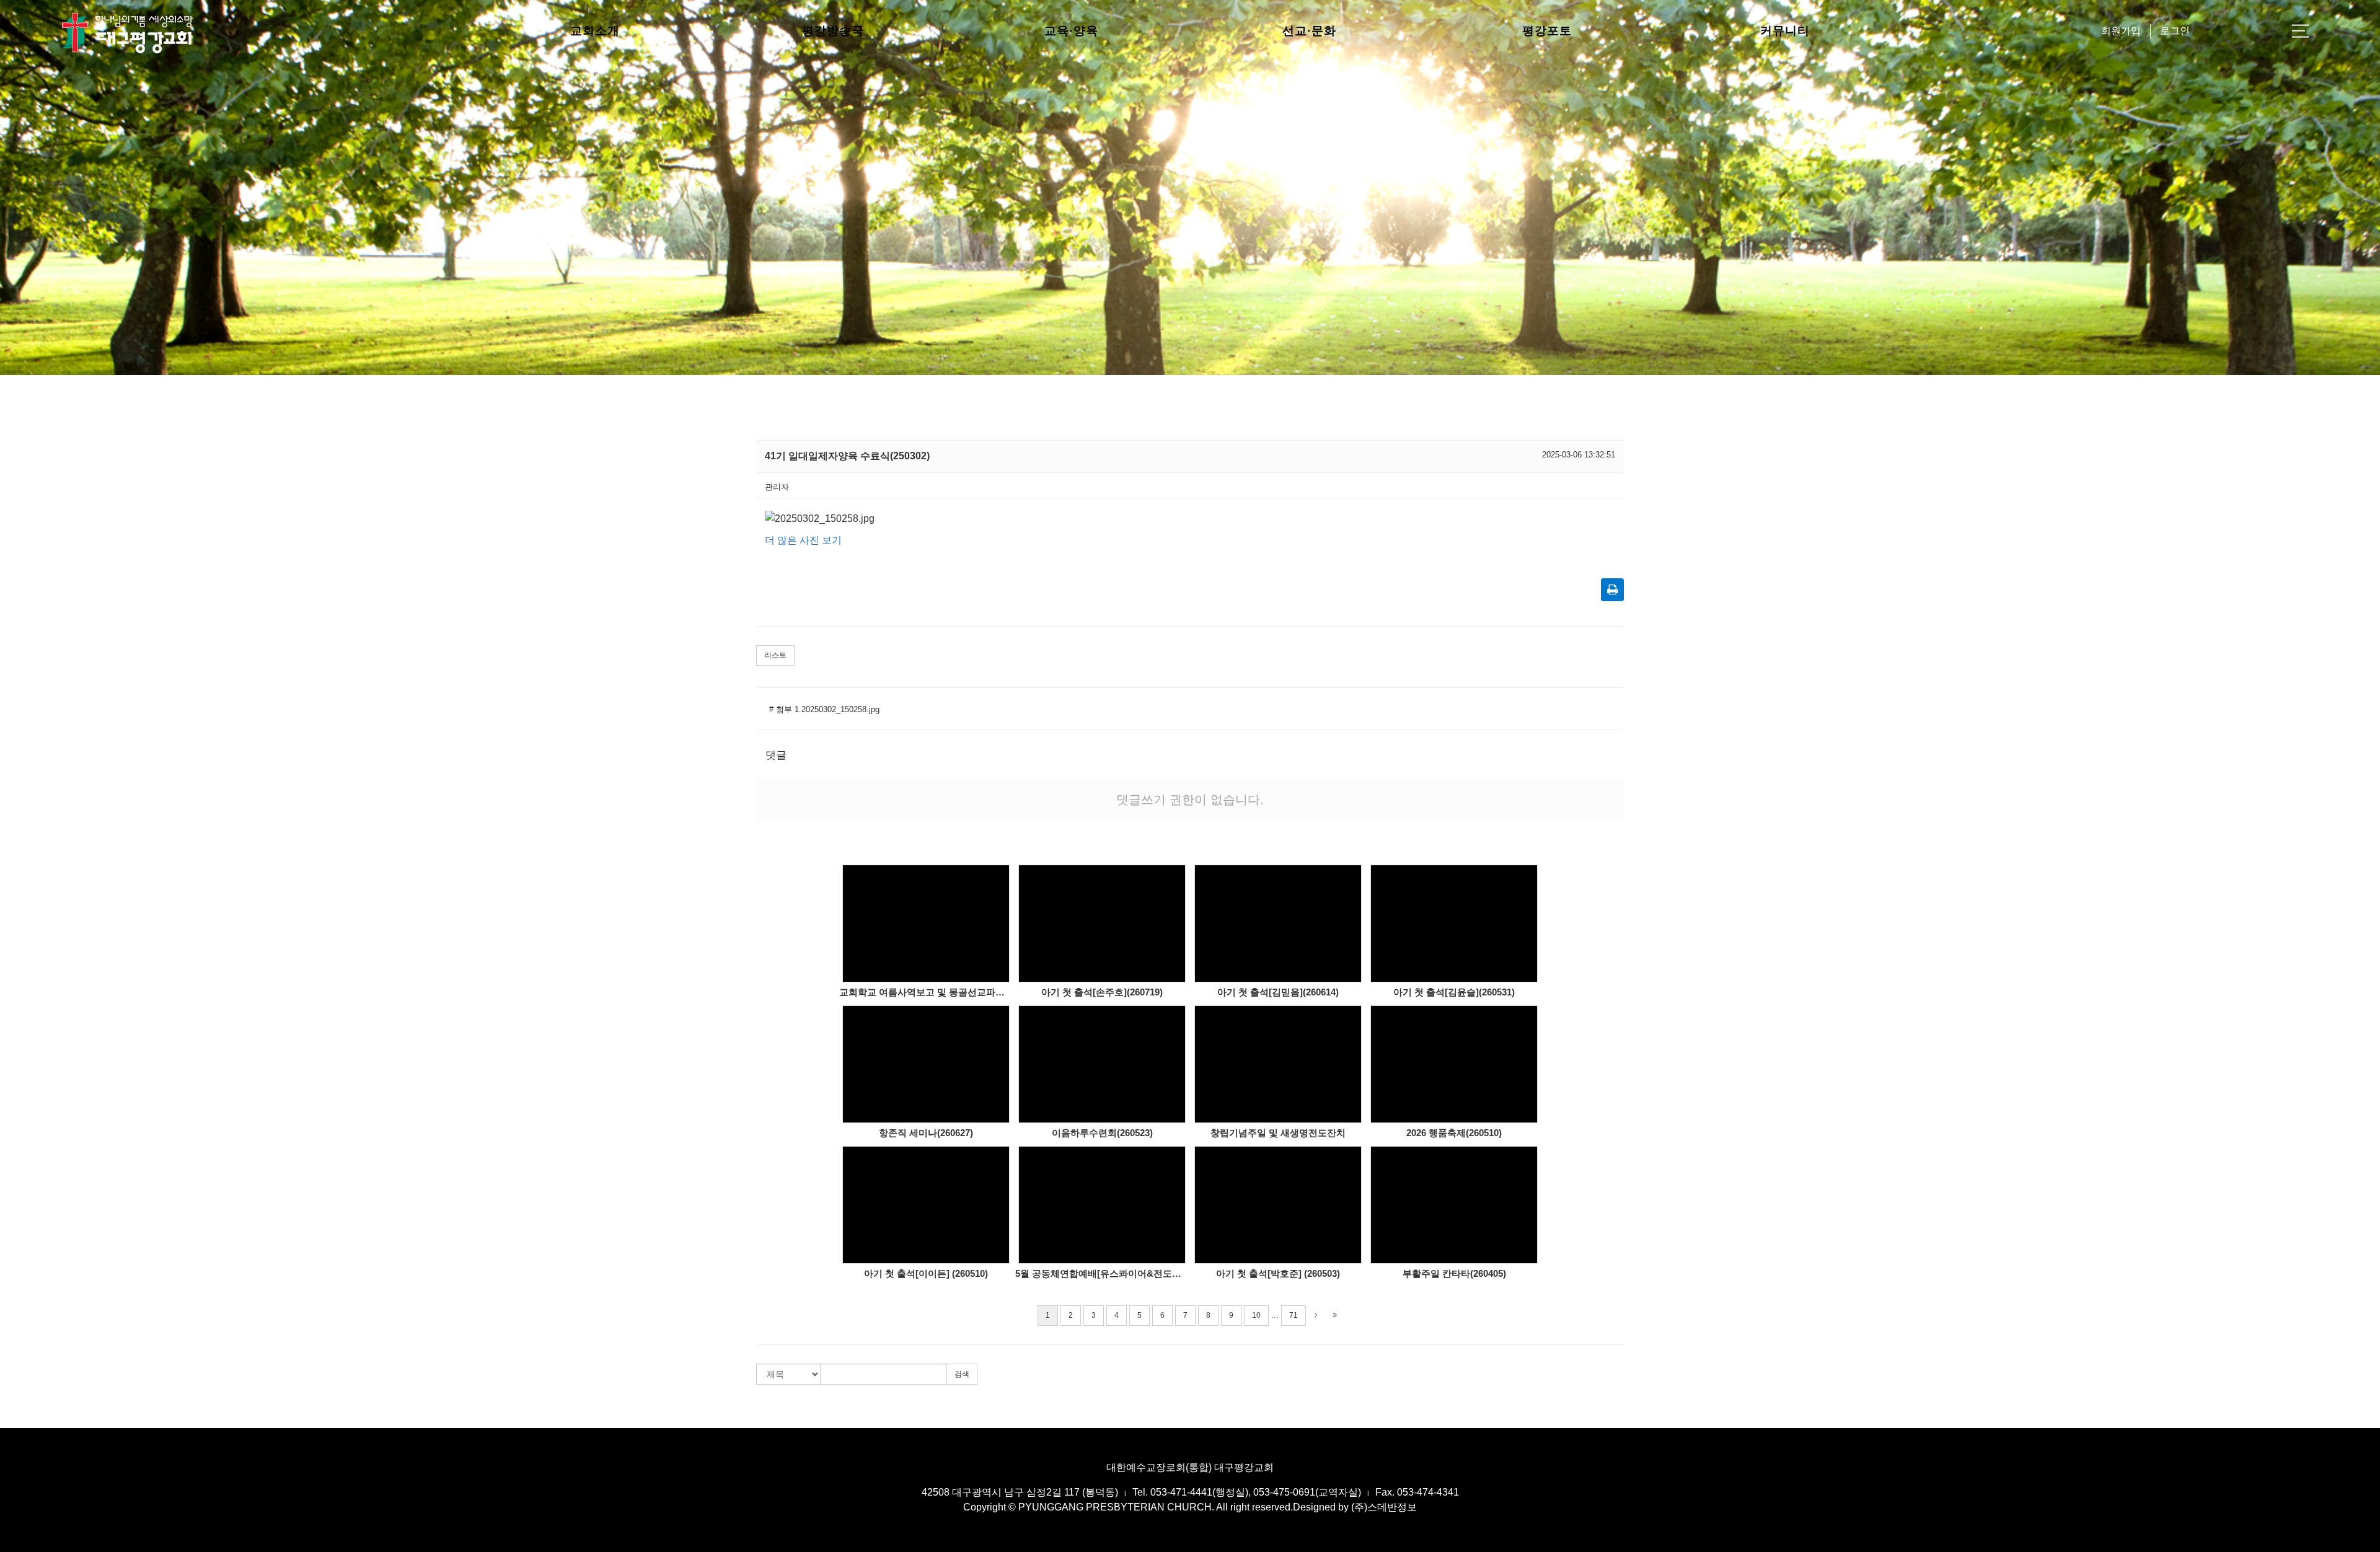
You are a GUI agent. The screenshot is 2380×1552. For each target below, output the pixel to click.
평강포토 (1547, 31)
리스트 (775, 655)
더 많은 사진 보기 (803, 540)
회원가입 (2121, 31)
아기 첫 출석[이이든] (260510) (926, 1273)
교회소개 (595, 31)
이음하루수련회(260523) (1102, 1133)
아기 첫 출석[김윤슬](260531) (1454, 992)
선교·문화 (1309, 31)
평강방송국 (833, 31)
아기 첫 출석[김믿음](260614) (1278, 992)
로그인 (2175, 31)
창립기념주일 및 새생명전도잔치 (1278, 1133)
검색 (962, 1374)
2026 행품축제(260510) (1454, 1133)
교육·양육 (1071, 31)
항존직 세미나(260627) (926, 1133)
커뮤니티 (1785, 31)
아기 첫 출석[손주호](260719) (1102, 992)
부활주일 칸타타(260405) (1454, 1273)
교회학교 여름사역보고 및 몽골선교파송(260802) (926, 992)
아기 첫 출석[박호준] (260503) (1278, 1273)
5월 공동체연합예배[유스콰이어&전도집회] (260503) (1102, 1273)
